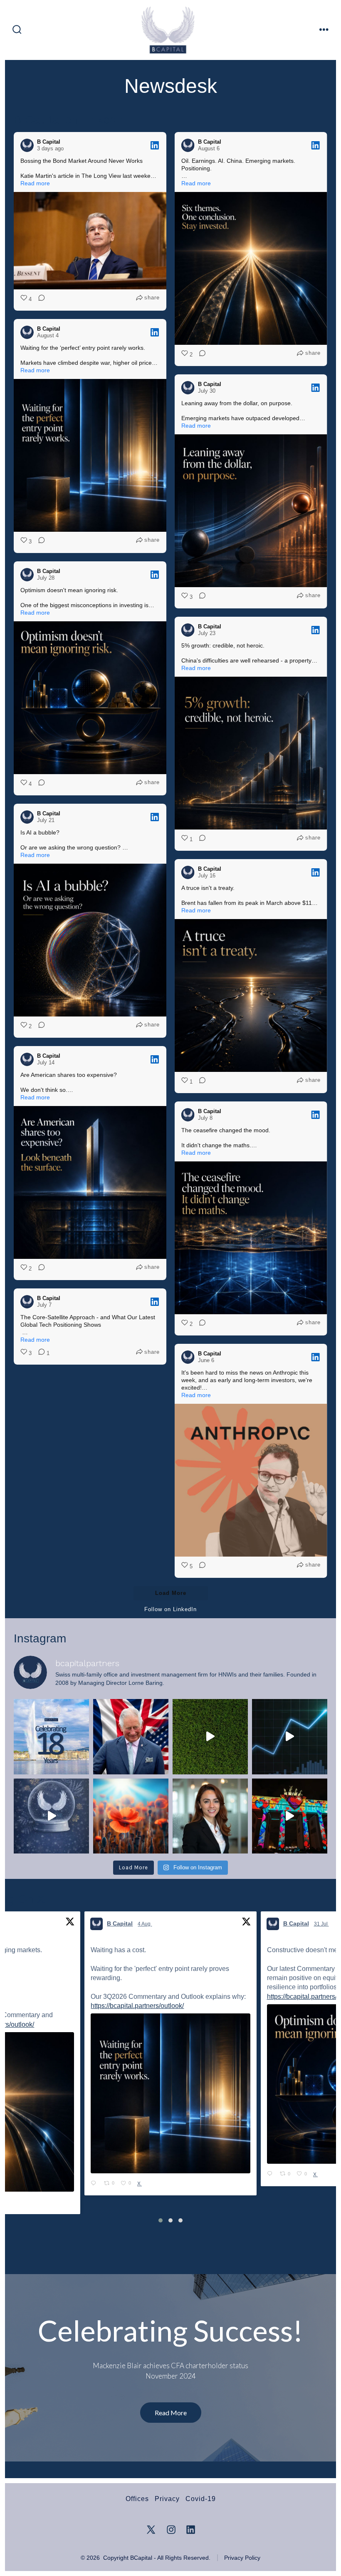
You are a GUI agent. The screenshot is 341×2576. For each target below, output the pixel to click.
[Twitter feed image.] (171, 2084)
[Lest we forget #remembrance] (131, 1816)
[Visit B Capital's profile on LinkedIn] (27, 145)
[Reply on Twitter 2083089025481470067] (95, 2175)
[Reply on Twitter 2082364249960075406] (271, 2165)
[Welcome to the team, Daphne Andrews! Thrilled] (210, 1816)
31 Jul (146, 1924)
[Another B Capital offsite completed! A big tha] (290, 1816)
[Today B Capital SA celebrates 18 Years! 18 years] (51, 1737)
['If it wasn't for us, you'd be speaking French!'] (131, 1737)
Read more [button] (35, 183)
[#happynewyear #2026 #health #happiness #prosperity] (290, 1737)
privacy (167, 2499)
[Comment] (39, 299)
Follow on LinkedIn (170, 1609)
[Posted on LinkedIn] (155, 145)
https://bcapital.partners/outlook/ (138, 1997)
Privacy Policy (242, 2558)
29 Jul (321, 1924)
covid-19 (201, 2499)
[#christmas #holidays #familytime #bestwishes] (51, 1816)
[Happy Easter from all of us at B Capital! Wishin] (210, 1737)
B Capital (120, 1923)
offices (137, 2499)
